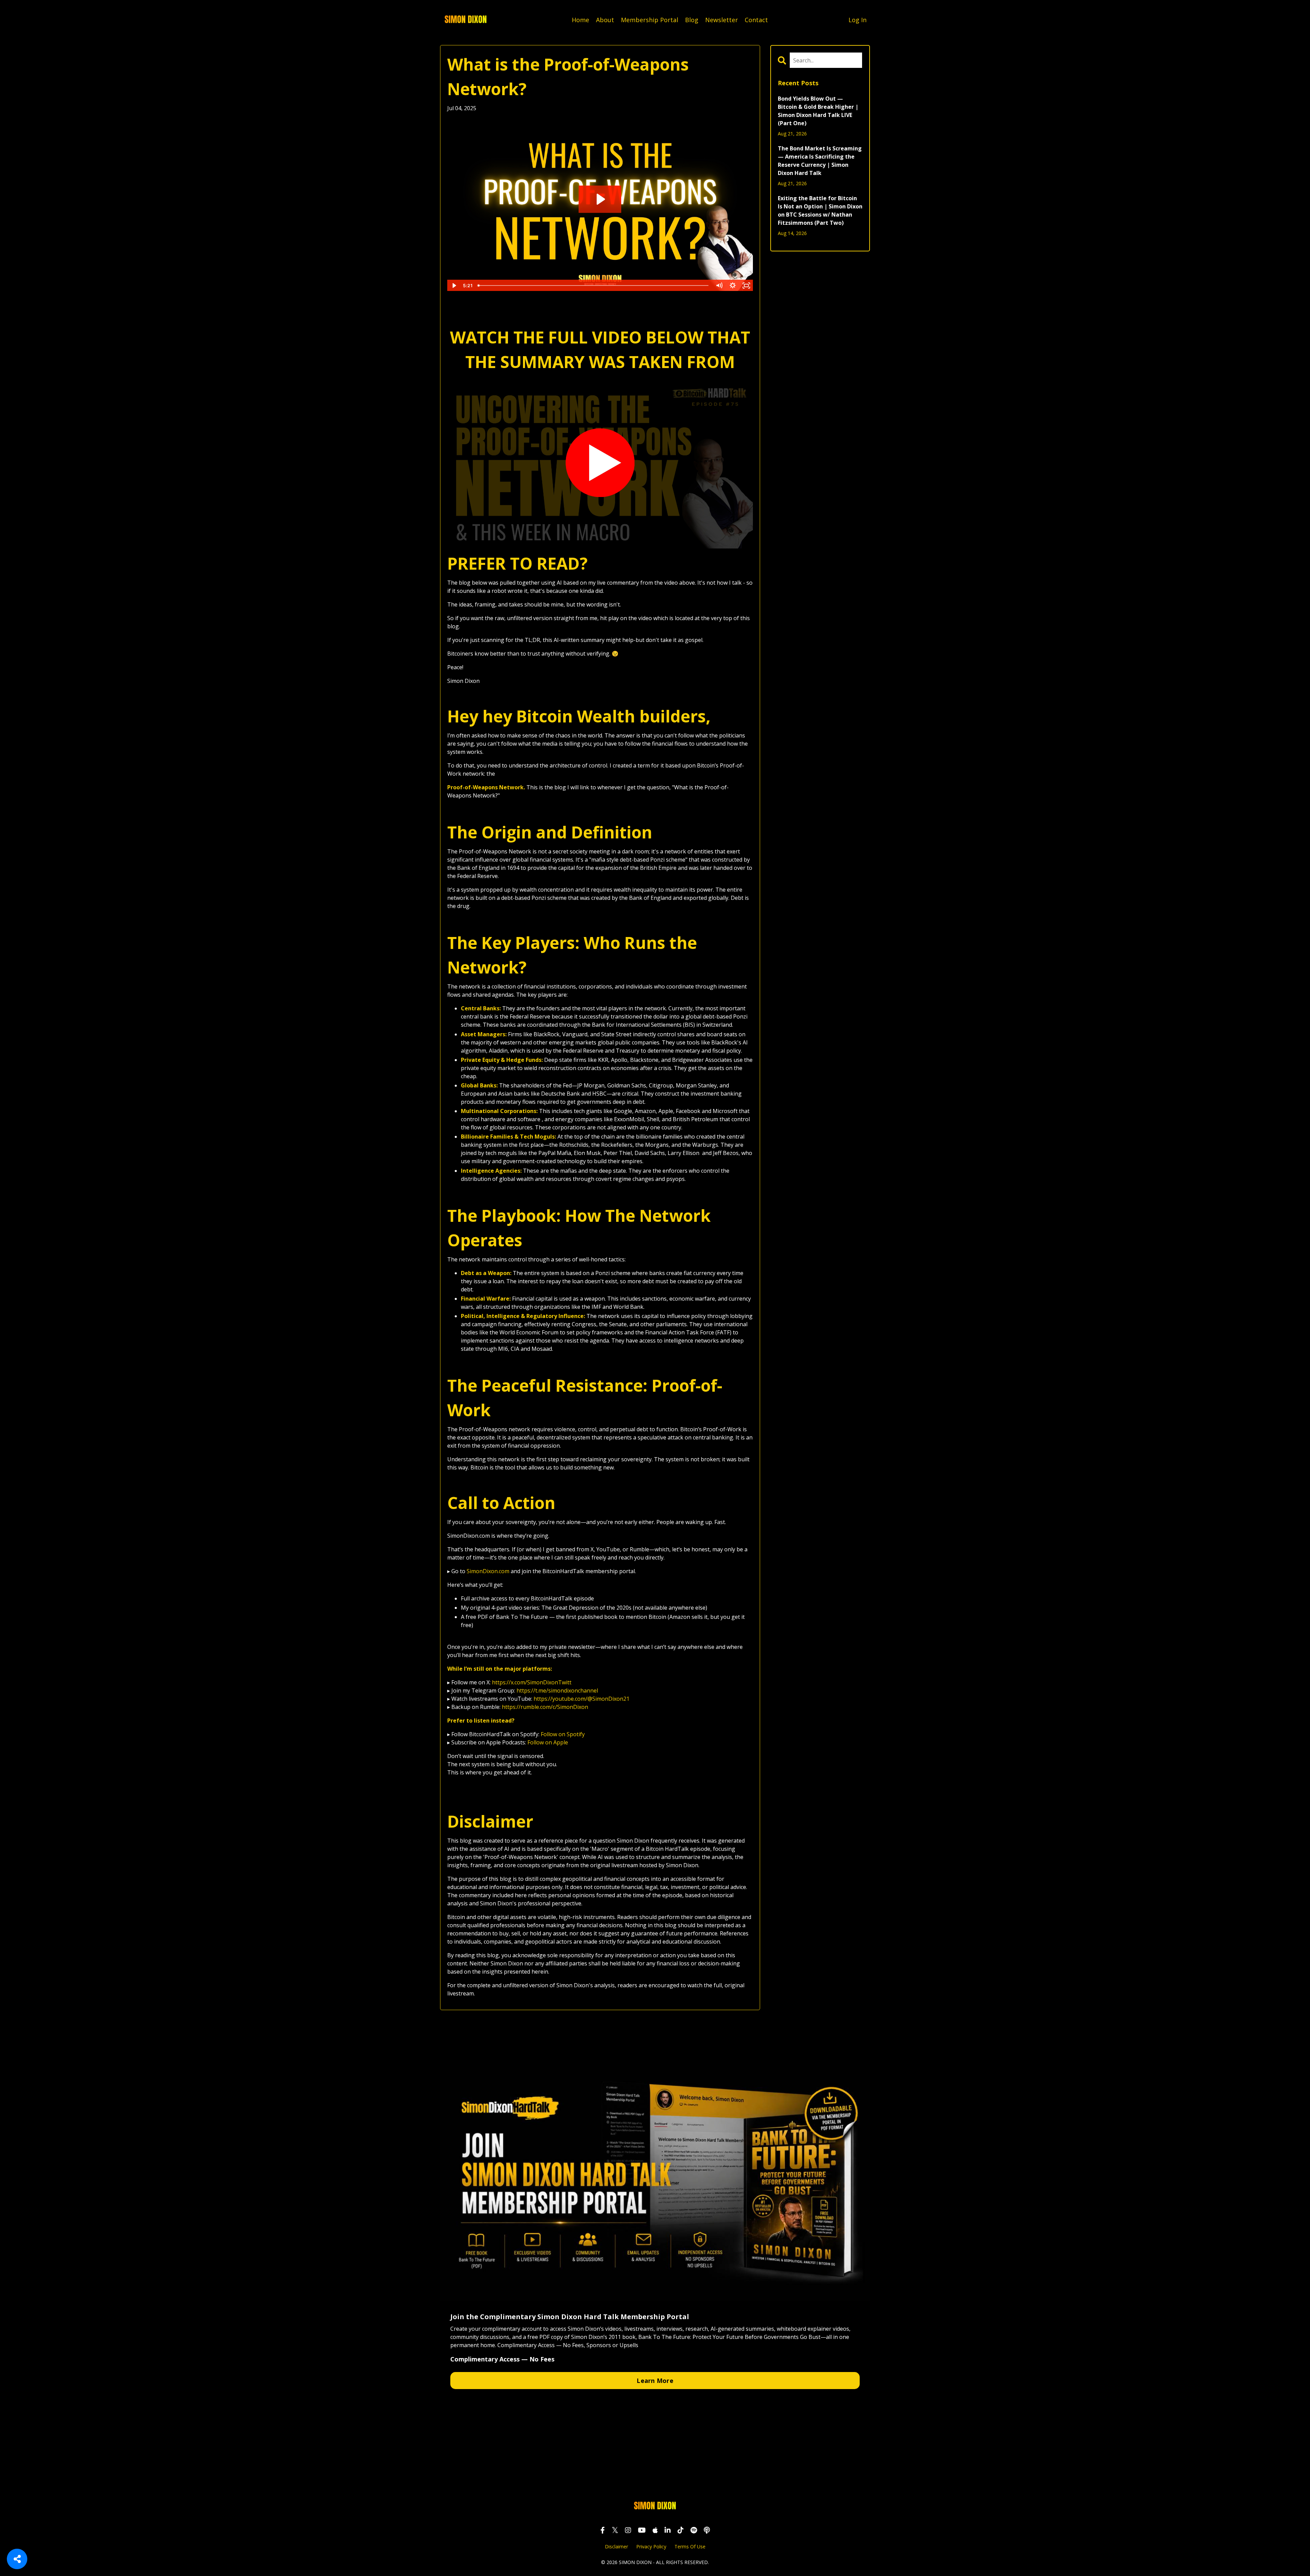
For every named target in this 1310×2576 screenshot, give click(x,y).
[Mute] (719, 286)
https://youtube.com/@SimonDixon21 (581, 1699)
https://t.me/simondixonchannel (557, 1690)
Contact (756, 20)
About (605, 20)
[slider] (593, 286)
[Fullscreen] (746, 286)
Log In (857, 20)
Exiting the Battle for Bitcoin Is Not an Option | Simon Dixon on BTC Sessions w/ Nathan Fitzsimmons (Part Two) (820, 210)
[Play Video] (454, 286)
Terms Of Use (690, 2546)
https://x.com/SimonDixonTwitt (531, 1682)
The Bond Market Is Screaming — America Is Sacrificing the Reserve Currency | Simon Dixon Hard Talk (820, 161)
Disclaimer (616, 2546)
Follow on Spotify (562, 1734)
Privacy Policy (651, 2546)
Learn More (655, 2381)
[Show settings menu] (733, 286)
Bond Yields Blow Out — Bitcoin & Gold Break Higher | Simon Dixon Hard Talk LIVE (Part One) (818, 111)
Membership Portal (650, 20)
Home (580, 20)
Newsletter (722, 20)
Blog (692, 20)
